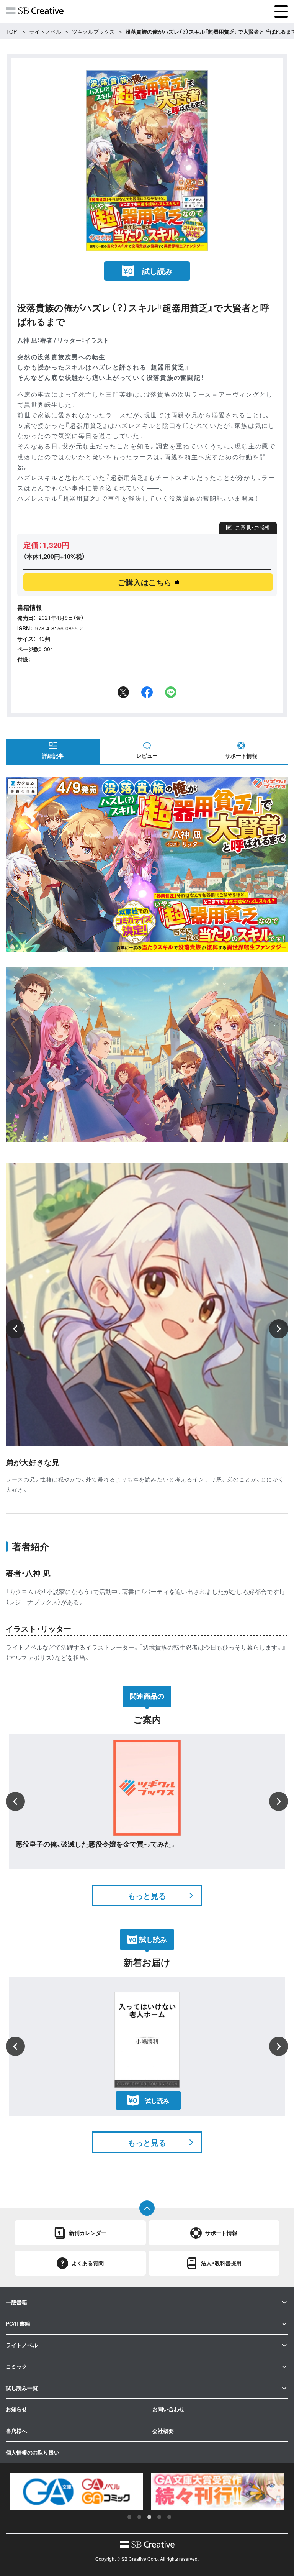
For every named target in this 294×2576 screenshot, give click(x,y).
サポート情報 (241, 755)
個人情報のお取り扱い (33, 2452)
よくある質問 (88, 2263)
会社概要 (163, 2431)
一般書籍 (16, 2302)
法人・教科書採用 (221, 2263)
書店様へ (16, 2431)
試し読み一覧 (22, 2388)
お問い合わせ (168, 2409)
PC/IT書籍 (18, 2323)
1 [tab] (129, 2517)
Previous (15, 1329)
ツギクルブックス (93, 31)
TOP (11, 31)
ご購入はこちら (145, 582)
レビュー (147, 755)
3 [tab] (149, 2517)
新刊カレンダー (88, 2233)
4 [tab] (159, 2517)
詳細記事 (53, 755)
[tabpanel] (76, 2491)
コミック (16, 2366)
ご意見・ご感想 (252, 527)
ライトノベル (45, 31)
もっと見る (147, 1895)
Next (279, 1329)
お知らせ (16, 2409)
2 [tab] (139, 2517)
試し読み (157, 271)
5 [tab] (169, 2517)
